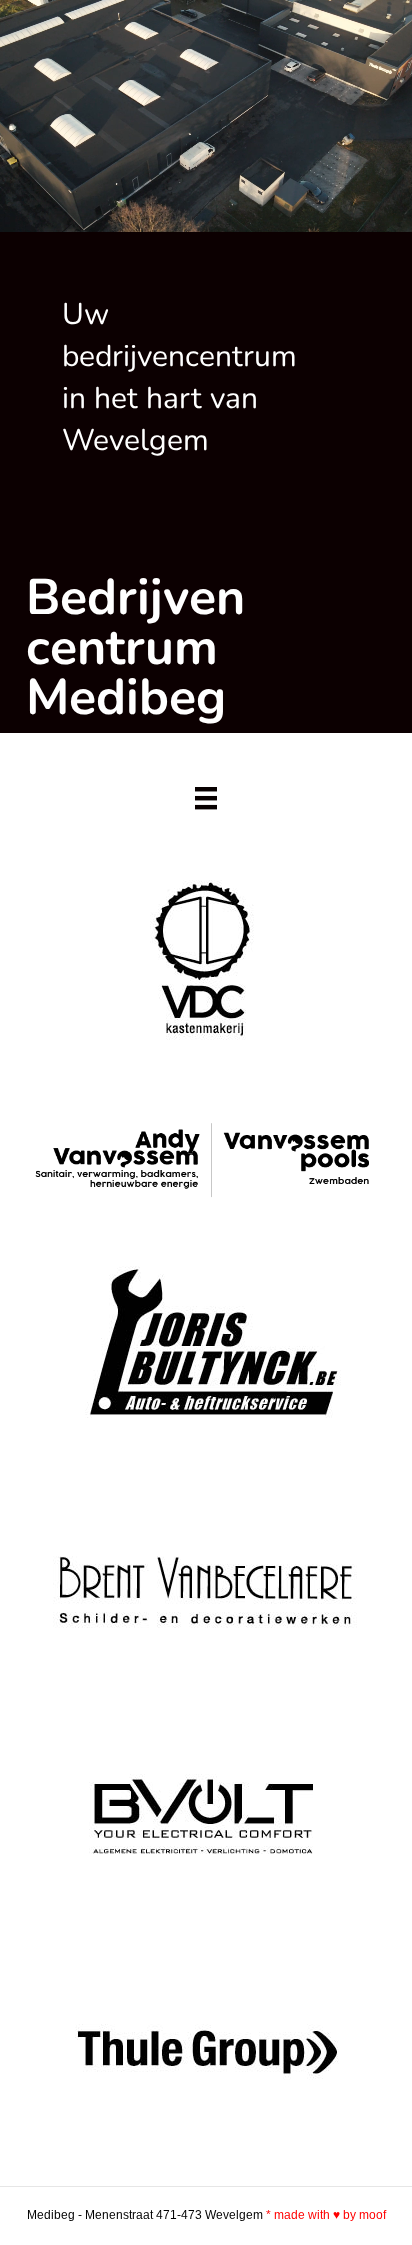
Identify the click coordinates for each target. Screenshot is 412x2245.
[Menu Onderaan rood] (206, 798)
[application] (206, 116)
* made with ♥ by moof (326, 2215)
